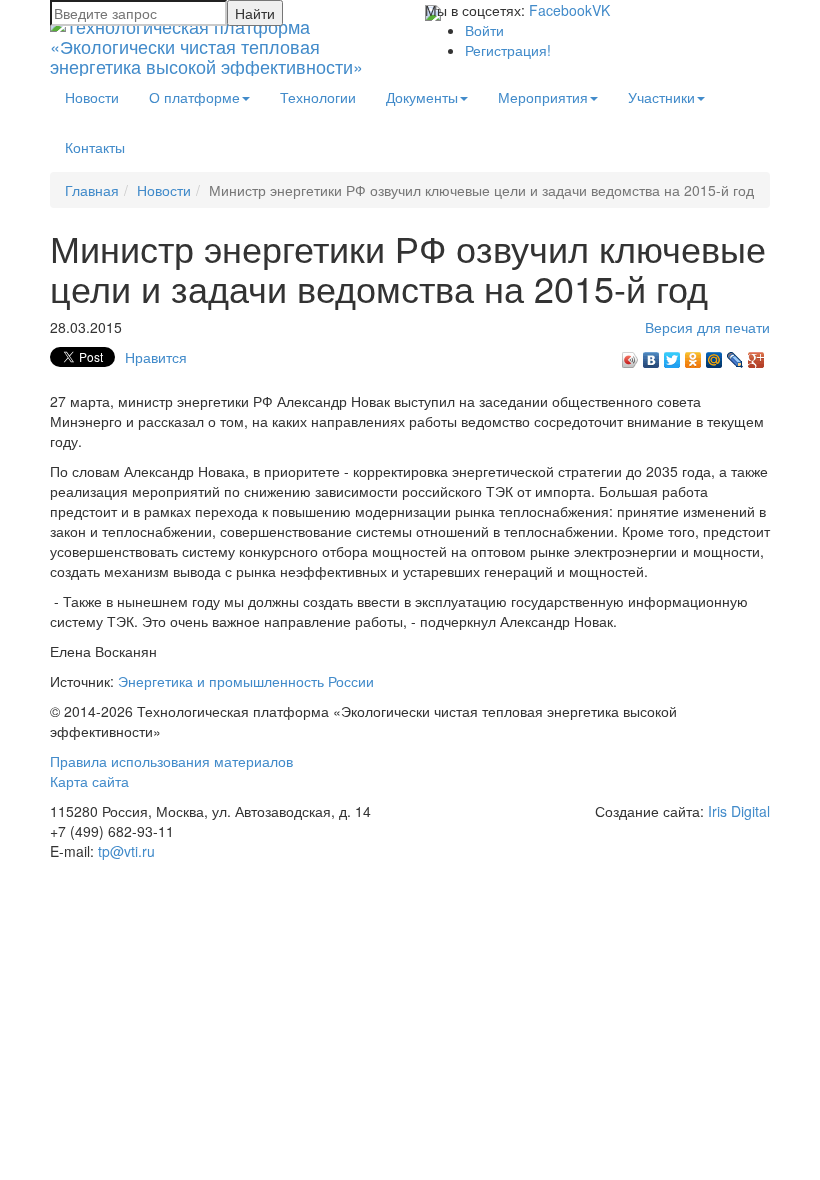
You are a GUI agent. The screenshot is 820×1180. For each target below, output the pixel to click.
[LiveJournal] (735, 355)
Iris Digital (739, 811)
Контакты (95, 147)
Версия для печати (707, 327)
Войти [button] (484, 30)
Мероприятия (543, 97)
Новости (92, 97)
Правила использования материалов (171, 761)
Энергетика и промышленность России (246, 681)
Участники (661, 97)
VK (601, 10)
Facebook (560, 10)
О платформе (194, 97)
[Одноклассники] (693, 355)
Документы (422, 97)
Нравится (156, 357)
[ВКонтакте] (651, 355)
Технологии (318, 97)
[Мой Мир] (714, 355)
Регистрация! (508, 50)
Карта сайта (89, 781)
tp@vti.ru (126, 851)
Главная (92, 190)
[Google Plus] (756, 355)
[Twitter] (672, 355)
